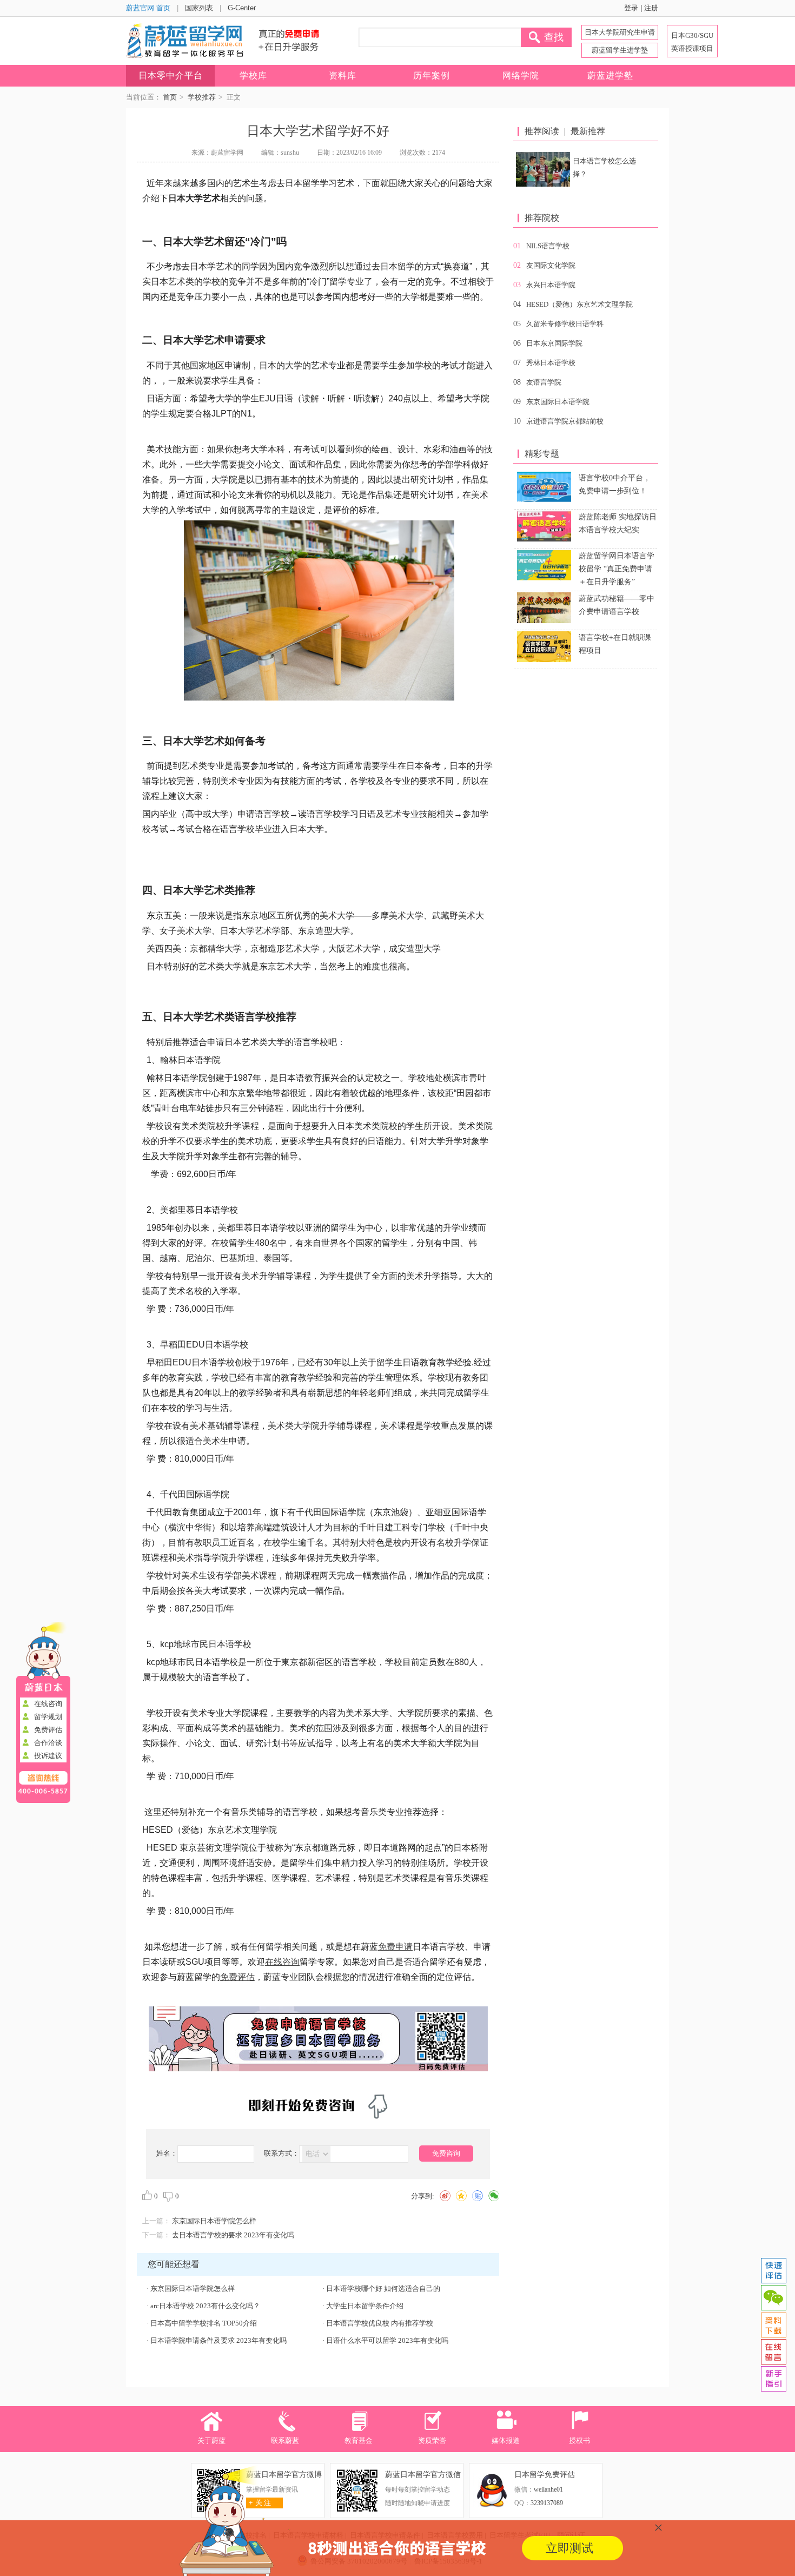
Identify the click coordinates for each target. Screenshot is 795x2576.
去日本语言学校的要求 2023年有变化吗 (233, 2235)
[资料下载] (773, 2325)
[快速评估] (773, 2271)
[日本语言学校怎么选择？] (543, 169)
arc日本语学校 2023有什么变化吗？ (205, 2306)
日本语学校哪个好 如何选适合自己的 (383, 2288)
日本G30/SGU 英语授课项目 (692, 42)
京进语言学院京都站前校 (565, 421)
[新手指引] (773, 2379)
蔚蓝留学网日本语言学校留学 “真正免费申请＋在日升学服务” (617, 569)
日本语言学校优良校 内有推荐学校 (380, 2323)
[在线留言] (773, 2352)
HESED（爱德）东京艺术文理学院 (579, 304)
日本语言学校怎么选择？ (604, 167)
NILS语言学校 (548, 246)
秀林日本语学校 (551, 363)
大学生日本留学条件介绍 (365, 2306)
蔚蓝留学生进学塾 (620, 50)
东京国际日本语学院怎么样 (214, 2221)
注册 (651, 8)
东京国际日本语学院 (558, 402)
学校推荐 (202, 97)
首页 (170, 97)
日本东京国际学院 (554, 343)
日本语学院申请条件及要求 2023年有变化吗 (218, 2340)
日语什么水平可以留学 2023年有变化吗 (387, 2340)
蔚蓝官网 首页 (148, 8)
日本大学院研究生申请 (620, 32)
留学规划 (48, 1717)
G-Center (242, 8)
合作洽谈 (48, 1743)
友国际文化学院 (551, 265)
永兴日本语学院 (551, 285)
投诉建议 (48, 1756)
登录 (631, 8)
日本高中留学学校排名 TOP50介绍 (204, 2323)
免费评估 (48, 1730)
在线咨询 (48, 1704)
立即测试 (569, 2548)
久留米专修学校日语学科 (565, 324)
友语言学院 (544, 382)
